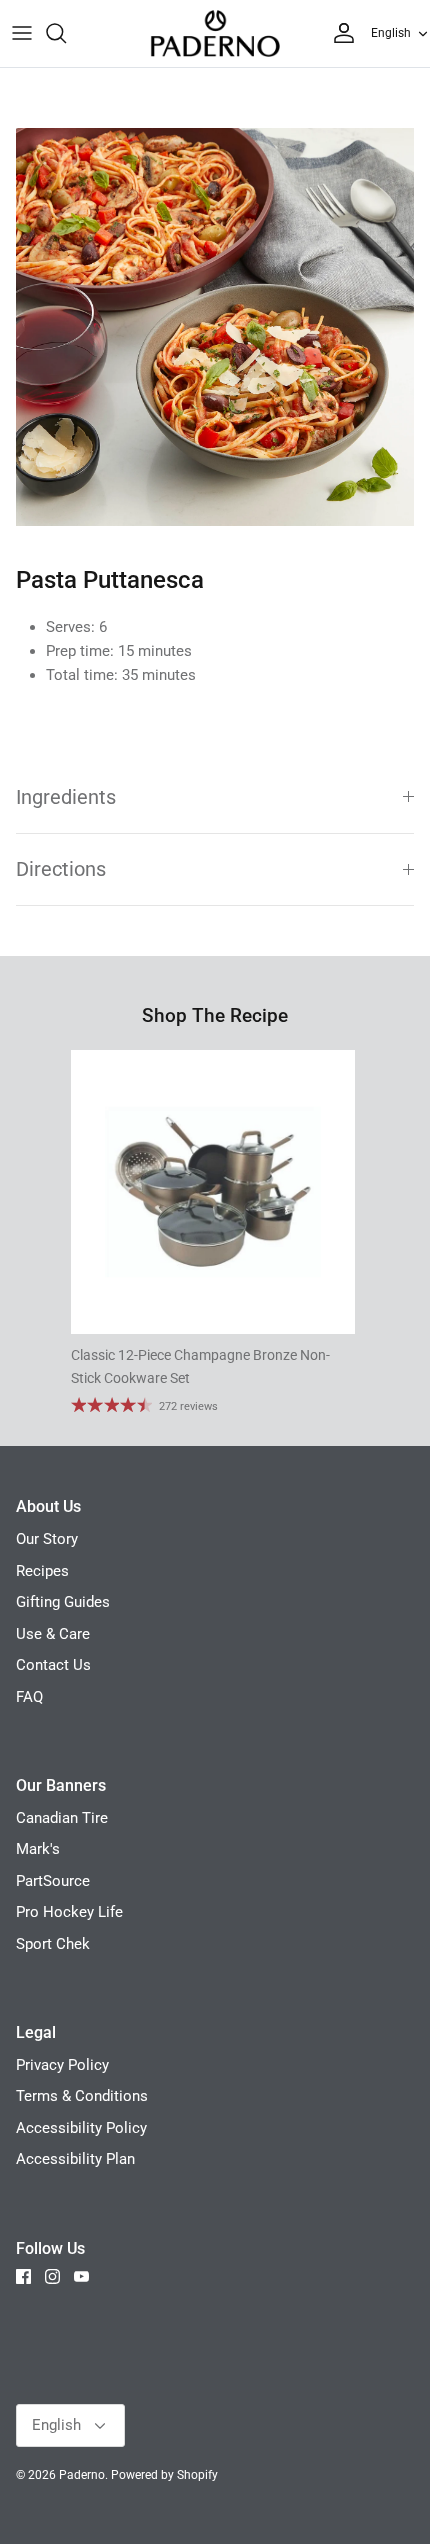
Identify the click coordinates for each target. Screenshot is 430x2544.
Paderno (82, 2475)
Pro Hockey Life (69, 1912)
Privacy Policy (62, 2065)
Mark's (38, 1849)
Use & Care (53, 1634)
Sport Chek (53, 1944)
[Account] (339, 33)
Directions (61, 869)
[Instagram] (52, 2276)
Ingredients (66, 797)
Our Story (47, 1539)
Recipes (42, 1571)
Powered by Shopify (164, 2475)
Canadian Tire (62, 1818)
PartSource (53, 1881)
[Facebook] (23, 2276)
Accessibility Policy (81, 2128)
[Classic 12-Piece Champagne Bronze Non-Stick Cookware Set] (213, 1192)
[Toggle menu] (22, 33)
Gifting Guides (63, 1602)
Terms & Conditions (82, 2096)
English (391, 33)
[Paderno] (215, 33)
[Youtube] (81, 2276)
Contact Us (53, 1665)
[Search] (66, 33)
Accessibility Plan (75, 2159)
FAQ (29, 1697)
